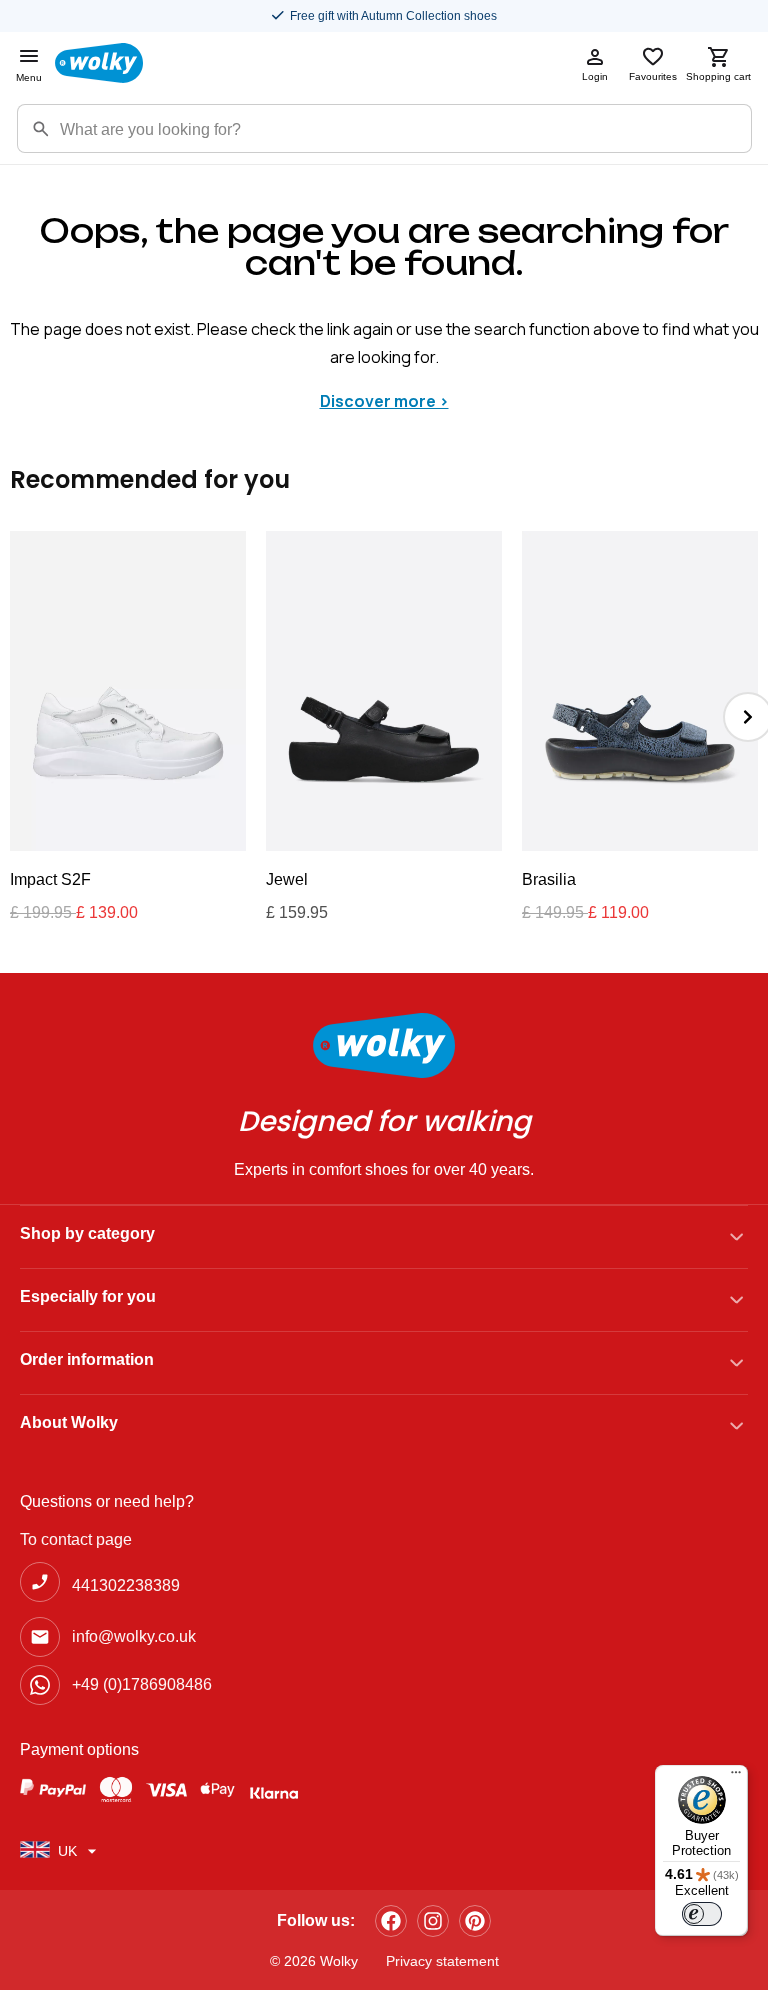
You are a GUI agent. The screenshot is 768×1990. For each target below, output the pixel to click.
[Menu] (736, 1777)
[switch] (702, 1914)
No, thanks (384, 1237)
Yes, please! (384, 1170)
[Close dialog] (591, 814)
